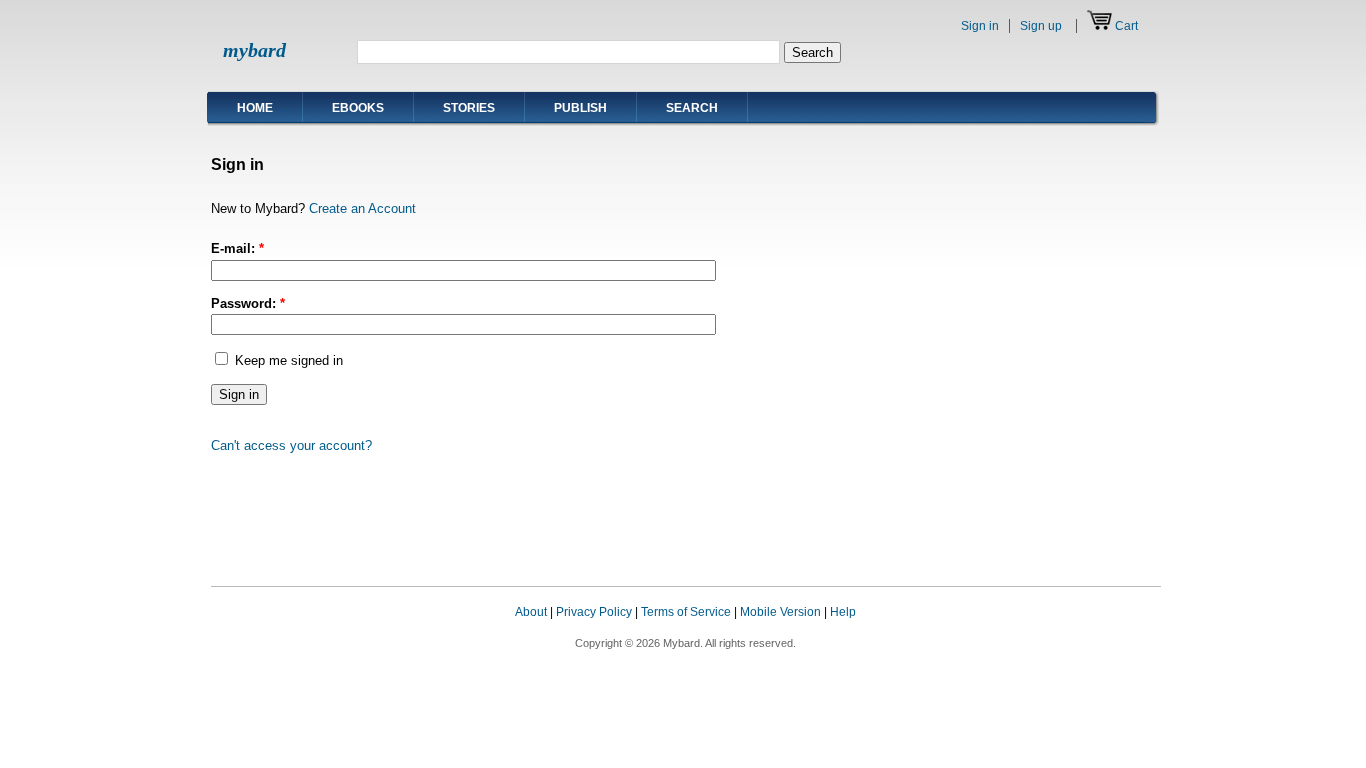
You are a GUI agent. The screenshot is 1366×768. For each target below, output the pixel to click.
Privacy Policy (594, 612)
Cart (1126, 26)
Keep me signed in (287, 360)
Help (843, 612)
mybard (254, 50)
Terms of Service (686, 612)
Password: (248, 303)
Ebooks (358, 108)
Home (255, 108)
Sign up (1041, 26)
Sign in (980, 26)
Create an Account (362, 208)
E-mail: (237, 248)
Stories (469, 108)
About (531, 612)
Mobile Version (780, 612)
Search (692, 108)
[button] (1121, 631)
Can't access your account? (291, 445)
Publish (580, 108)
